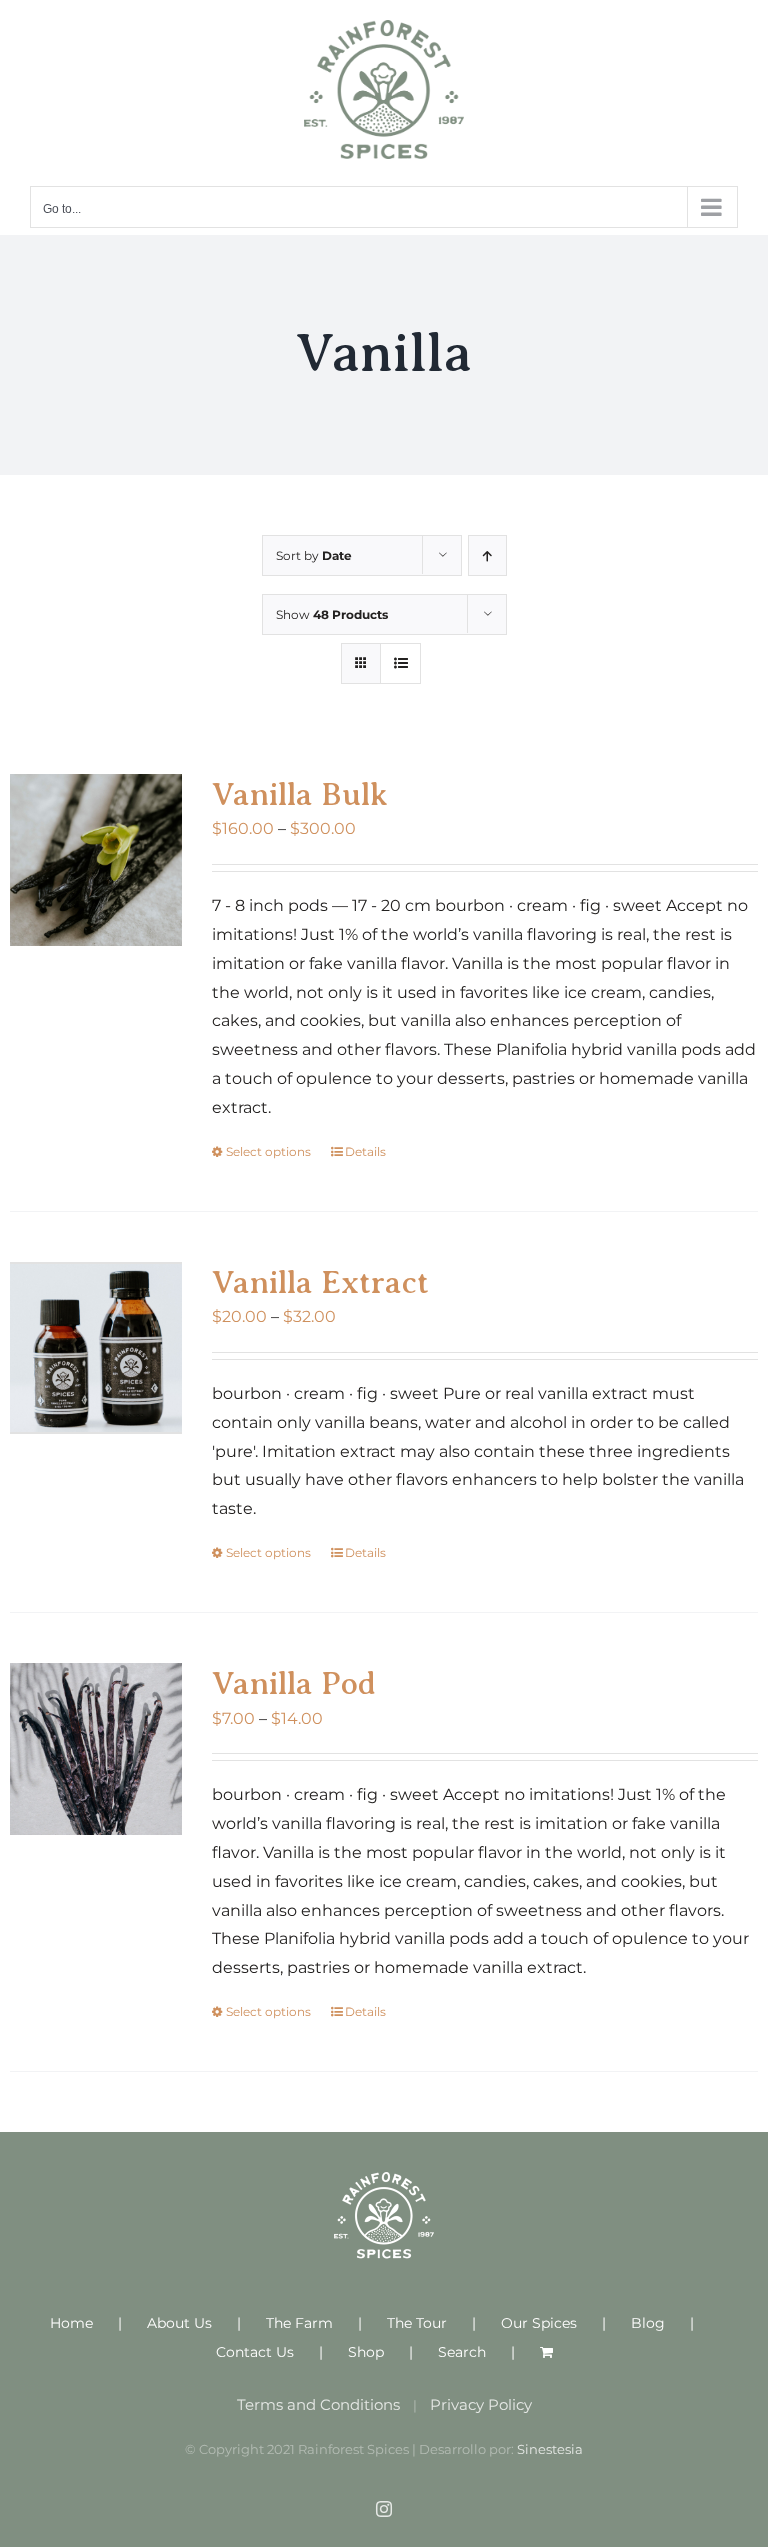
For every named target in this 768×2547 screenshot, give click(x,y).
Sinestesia (550, 2449)
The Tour (417, 2323)
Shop (366, 2352)
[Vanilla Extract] (96, 1348)
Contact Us (255, 2352)
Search (462, 2352)
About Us (179, 2323)
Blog (648, 2323)
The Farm (299, 2323)
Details (365, 1151)
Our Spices (539, 2323)
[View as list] (400, 663)
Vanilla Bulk (300, 794)
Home (71, 2323)
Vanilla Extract (320, 1282)
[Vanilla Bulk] (96, 860)
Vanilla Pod (294, 1683)
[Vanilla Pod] (96, 1749)
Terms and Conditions (318, 2404)
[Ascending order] (487, 555)
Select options (268, 1151)
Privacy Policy (481, 2404)
